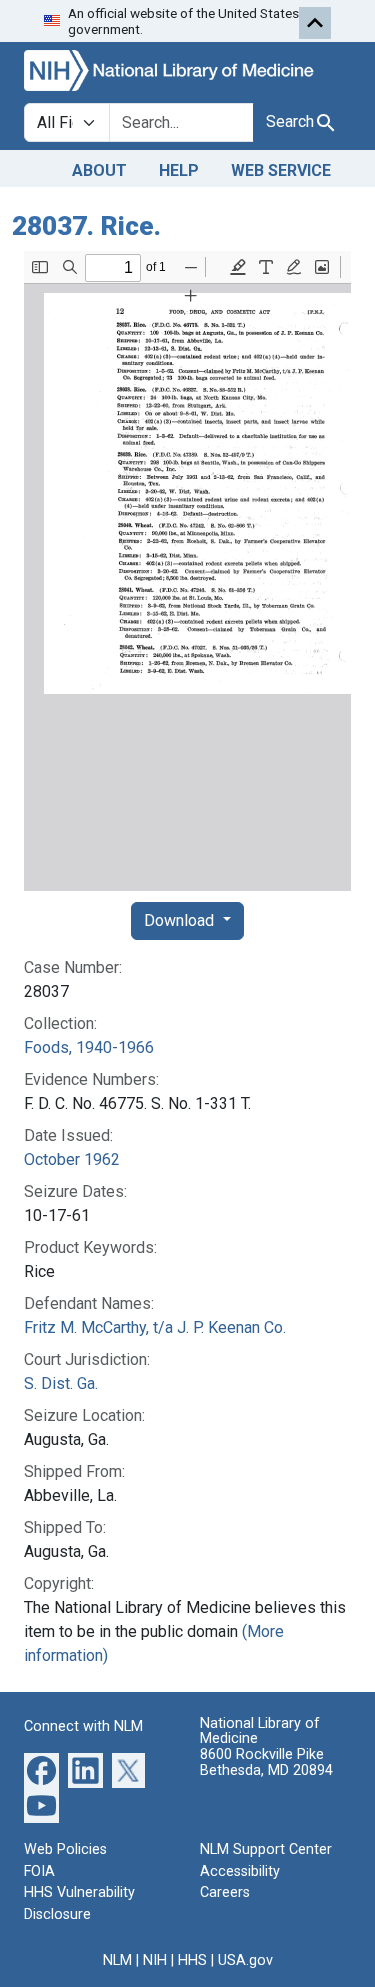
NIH (155, 1960)
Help (179, 170)
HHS (192, 1960)
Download (181, 920)
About (99, 170)
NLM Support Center (266, 1849)
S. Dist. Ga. (61, 1383)
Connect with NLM (83, 1726)
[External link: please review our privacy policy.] (41, 1769)
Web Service (281, 170)
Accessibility (240, 1871)
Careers (225, 1892)
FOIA (39, 1871)
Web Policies (65, 1849)
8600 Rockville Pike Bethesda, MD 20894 (266, 1762)
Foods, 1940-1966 (89, 1047)
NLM (117, 1960)
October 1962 (72, 1159)
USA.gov (245, 1960)
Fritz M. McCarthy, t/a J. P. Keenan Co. (155, 1327)
